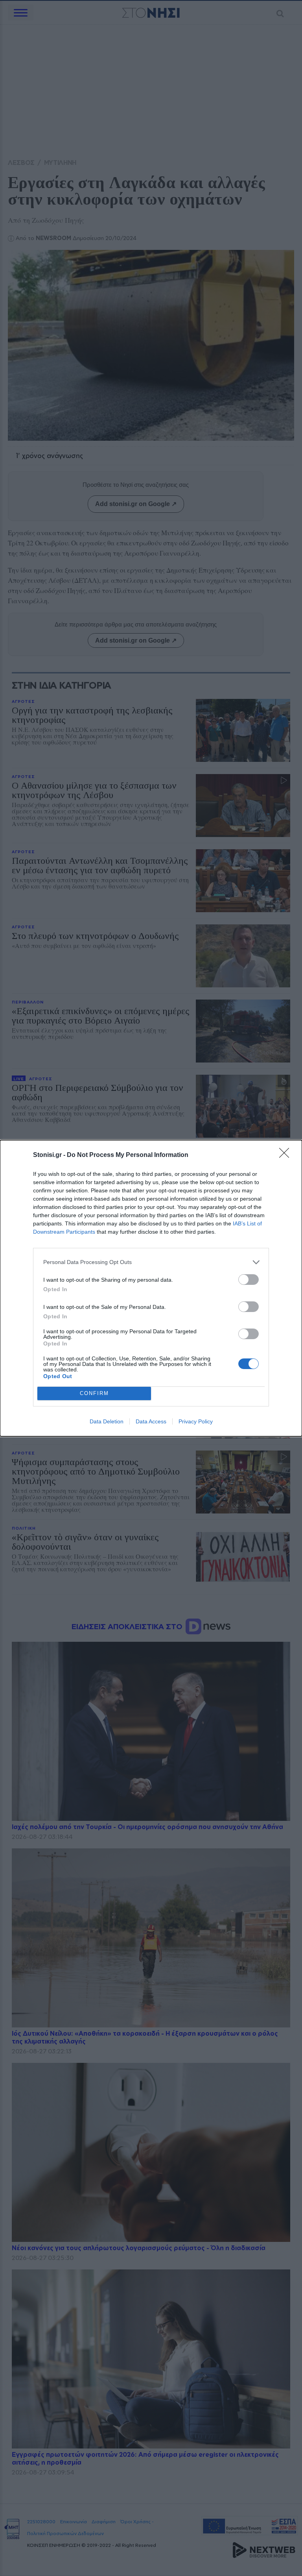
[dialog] (151, 1288)
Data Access (151, 1421)
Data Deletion (107, 1421)
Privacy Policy (196, 1421)
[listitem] (151, 1262)
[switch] (249, 1280)
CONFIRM (94, 1393)
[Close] (287, 1155)
